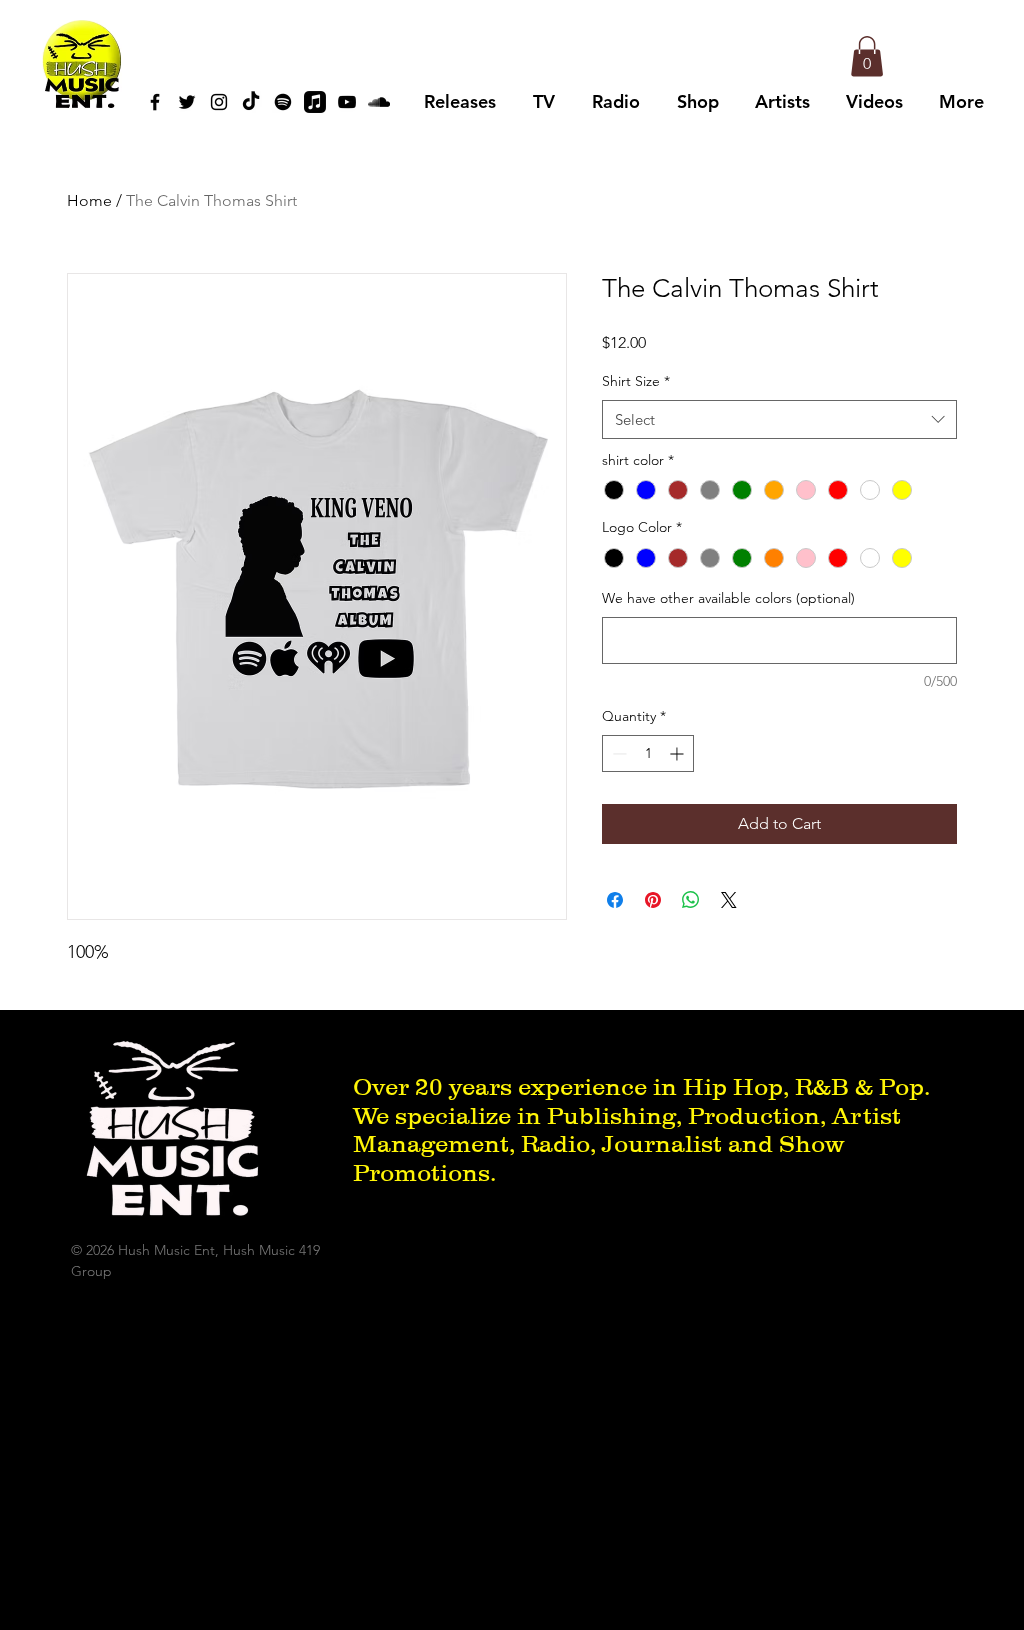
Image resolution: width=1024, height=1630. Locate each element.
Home (89, 200)
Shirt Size (636, 381)
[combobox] (779, 419)
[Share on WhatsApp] (691, 900)
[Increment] (678, 753)
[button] (867, 56)
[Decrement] (617, 753)
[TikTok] (251, 102)
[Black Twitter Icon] (187, 102)
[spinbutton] (648, 753)
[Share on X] (729, 900)
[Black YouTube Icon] (347, 102)
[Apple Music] (315, 102)
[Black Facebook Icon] (155, 102)
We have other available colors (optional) (728, 598)
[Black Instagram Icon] (219, 102)
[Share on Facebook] (615, 900)
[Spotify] (283, 102)
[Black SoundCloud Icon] (379, 102)
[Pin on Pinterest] (653, 900)
